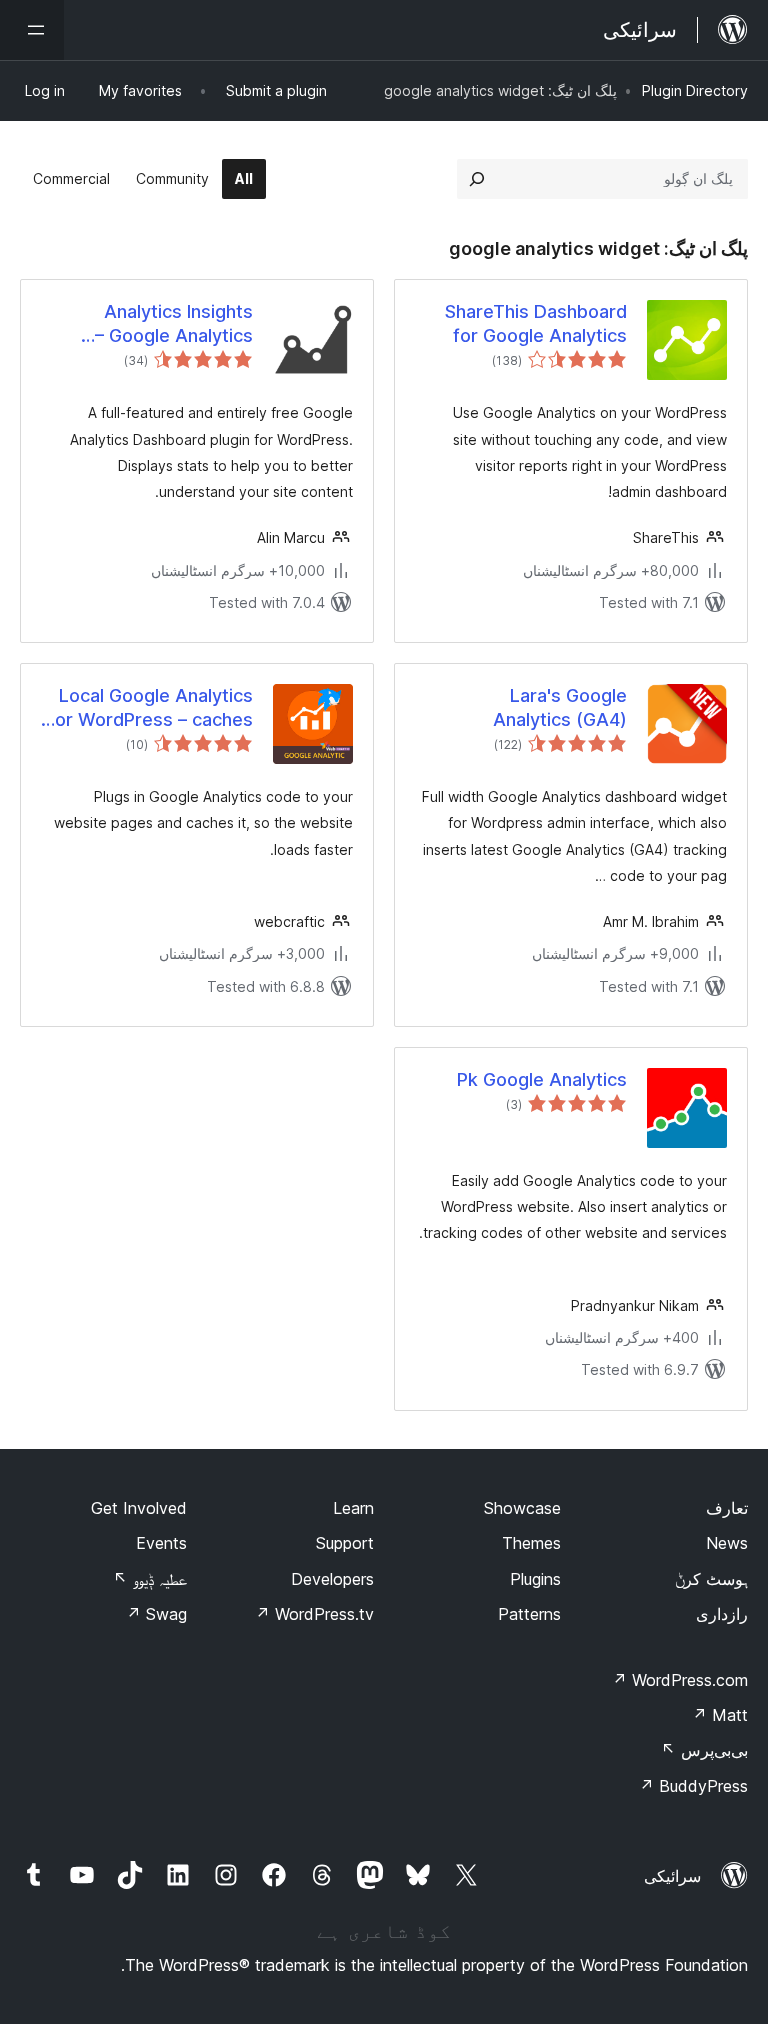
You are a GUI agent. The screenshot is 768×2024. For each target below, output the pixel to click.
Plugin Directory (695, 90)
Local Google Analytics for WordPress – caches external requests (150, 708)
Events (161, 1543)
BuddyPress (693, 1786)
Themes (531, 1543)
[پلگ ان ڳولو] (477, 179)
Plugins (535, 1579)
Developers (332, 1579)
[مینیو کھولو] (32, 30)
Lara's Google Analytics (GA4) (560, 707)
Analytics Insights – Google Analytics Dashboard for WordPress (174, 324)
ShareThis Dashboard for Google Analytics (536, 323)
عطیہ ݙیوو (150, 1579)
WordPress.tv (314, 1614)
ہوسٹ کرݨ (711, 1579)
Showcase (522, 1508)
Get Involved (139, 1508)
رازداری (722, 1614)
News (727, 1543)
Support (345, 1543)
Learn (353, 1508)
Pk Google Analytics (542, 1079)
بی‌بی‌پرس (704, 1750)
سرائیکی (672, 1876)
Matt (720, 1715)
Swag (156, 1614)
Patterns (529, 1614)
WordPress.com (680, 1680)
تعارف (727, 1508)
